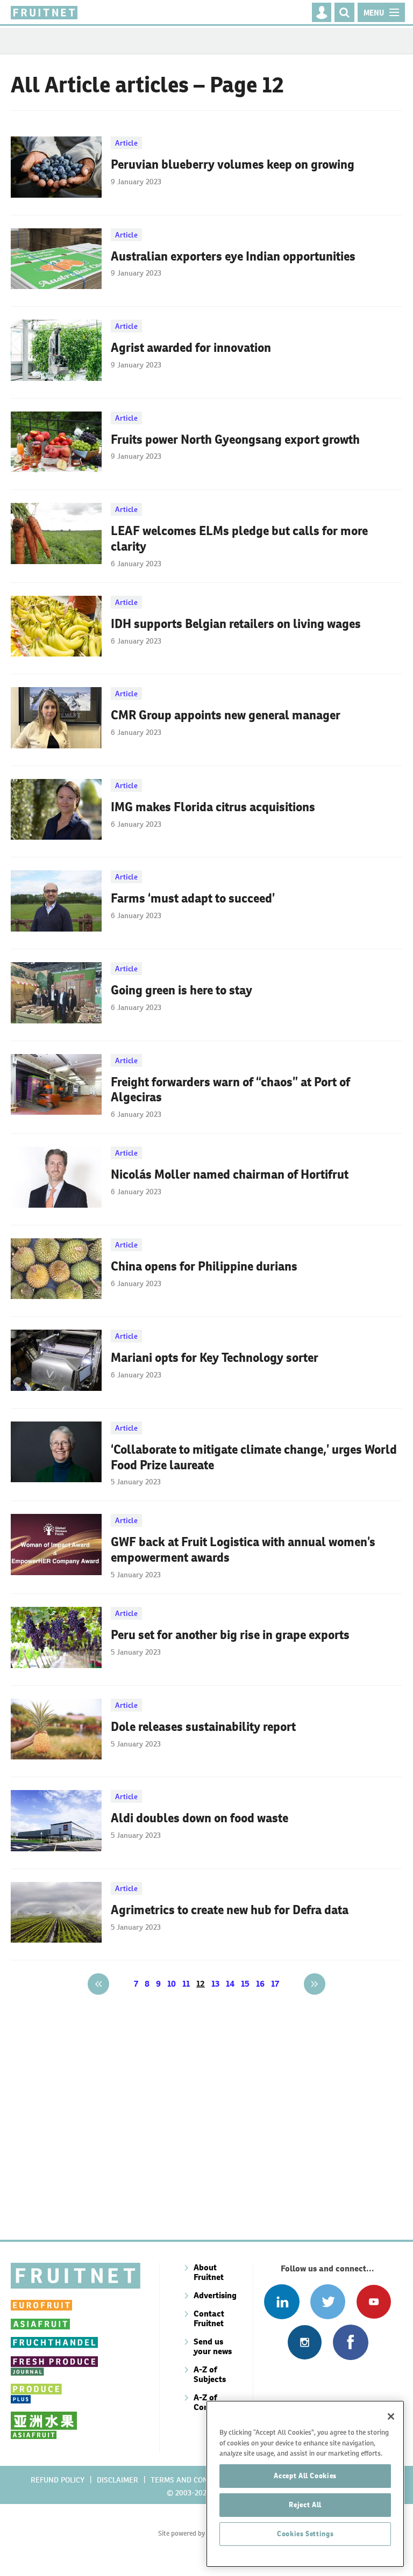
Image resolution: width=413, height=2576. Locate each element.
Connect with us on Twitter (328, 2302)
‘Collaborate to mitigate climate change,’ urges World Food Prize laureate (254, 1457)
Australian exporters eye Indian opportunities (233, 256)
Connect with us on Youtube (373, 2302)
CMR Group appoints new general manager (226, 715)
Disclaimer (118, 2480)
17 (275, 1984)
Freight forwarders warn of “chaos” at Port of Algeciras (230, 1090)
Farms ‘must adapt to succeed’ (193, 898)
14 (230, 1984)
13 (215, 1984)
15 (245, 1984)
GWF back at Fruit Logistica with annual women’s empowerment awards (243, 1550)
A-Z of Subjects (210, 2374)
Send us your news (213, 2346)
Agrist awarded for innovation (191, 348)
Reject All (305, 2505)
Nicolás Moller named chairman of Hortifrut (230, 1174)
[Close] (391, 2416)
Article (126, 143)
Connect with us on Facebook (350, 2342)
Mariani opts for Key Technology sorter (215, 1358)
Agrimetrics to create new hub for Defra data (230, 1910)
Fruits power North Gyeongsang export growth (235, 439)
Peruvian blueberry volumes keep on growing (233, 164)
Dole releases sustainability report (203, 1727)
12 (201, 1984)
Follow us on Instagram (305, 2342)
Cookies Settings (305, 2534)
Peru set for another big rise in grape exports (230, 1635)
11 (186, 1984)
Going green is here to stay (181, 990)
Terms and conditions (193, 2480)
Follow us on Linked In (282, 2302)
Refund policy (58, 2480)
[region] (305, 2484)
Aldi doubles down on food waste (200, 1818)
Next (315, 1984)
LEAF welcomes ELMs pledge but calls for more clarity (239, 539)
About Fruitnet (209, 2272)
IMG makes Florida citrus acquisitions (213, 807)
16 (260, 1984)
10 (172, 1984)
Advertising (215, 2295)
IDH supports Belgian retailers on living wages (236, 624)
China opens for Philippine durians (204, 1266)
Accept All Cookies (305, 2476)
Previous (98, 1984)
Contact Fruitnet (209, 2318)
